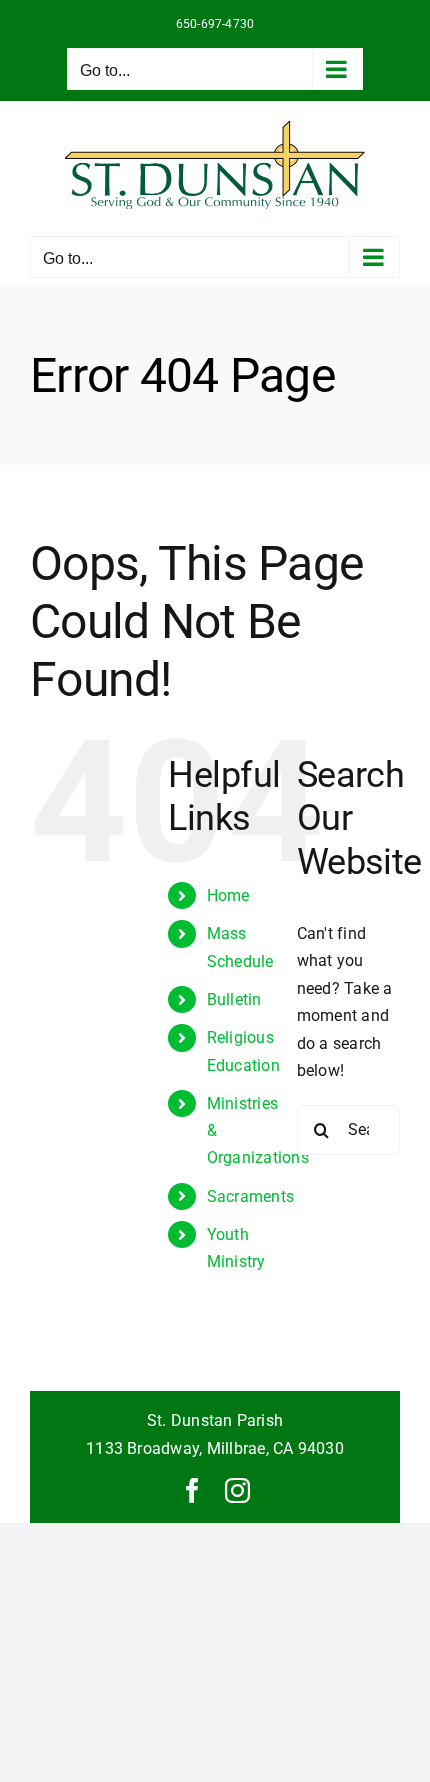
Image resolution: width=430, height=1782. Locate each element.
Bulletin (234, 999)
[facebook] (192, 1490)
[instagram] (237, 1490)
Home (228, 895)
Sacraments (250, 1196)
